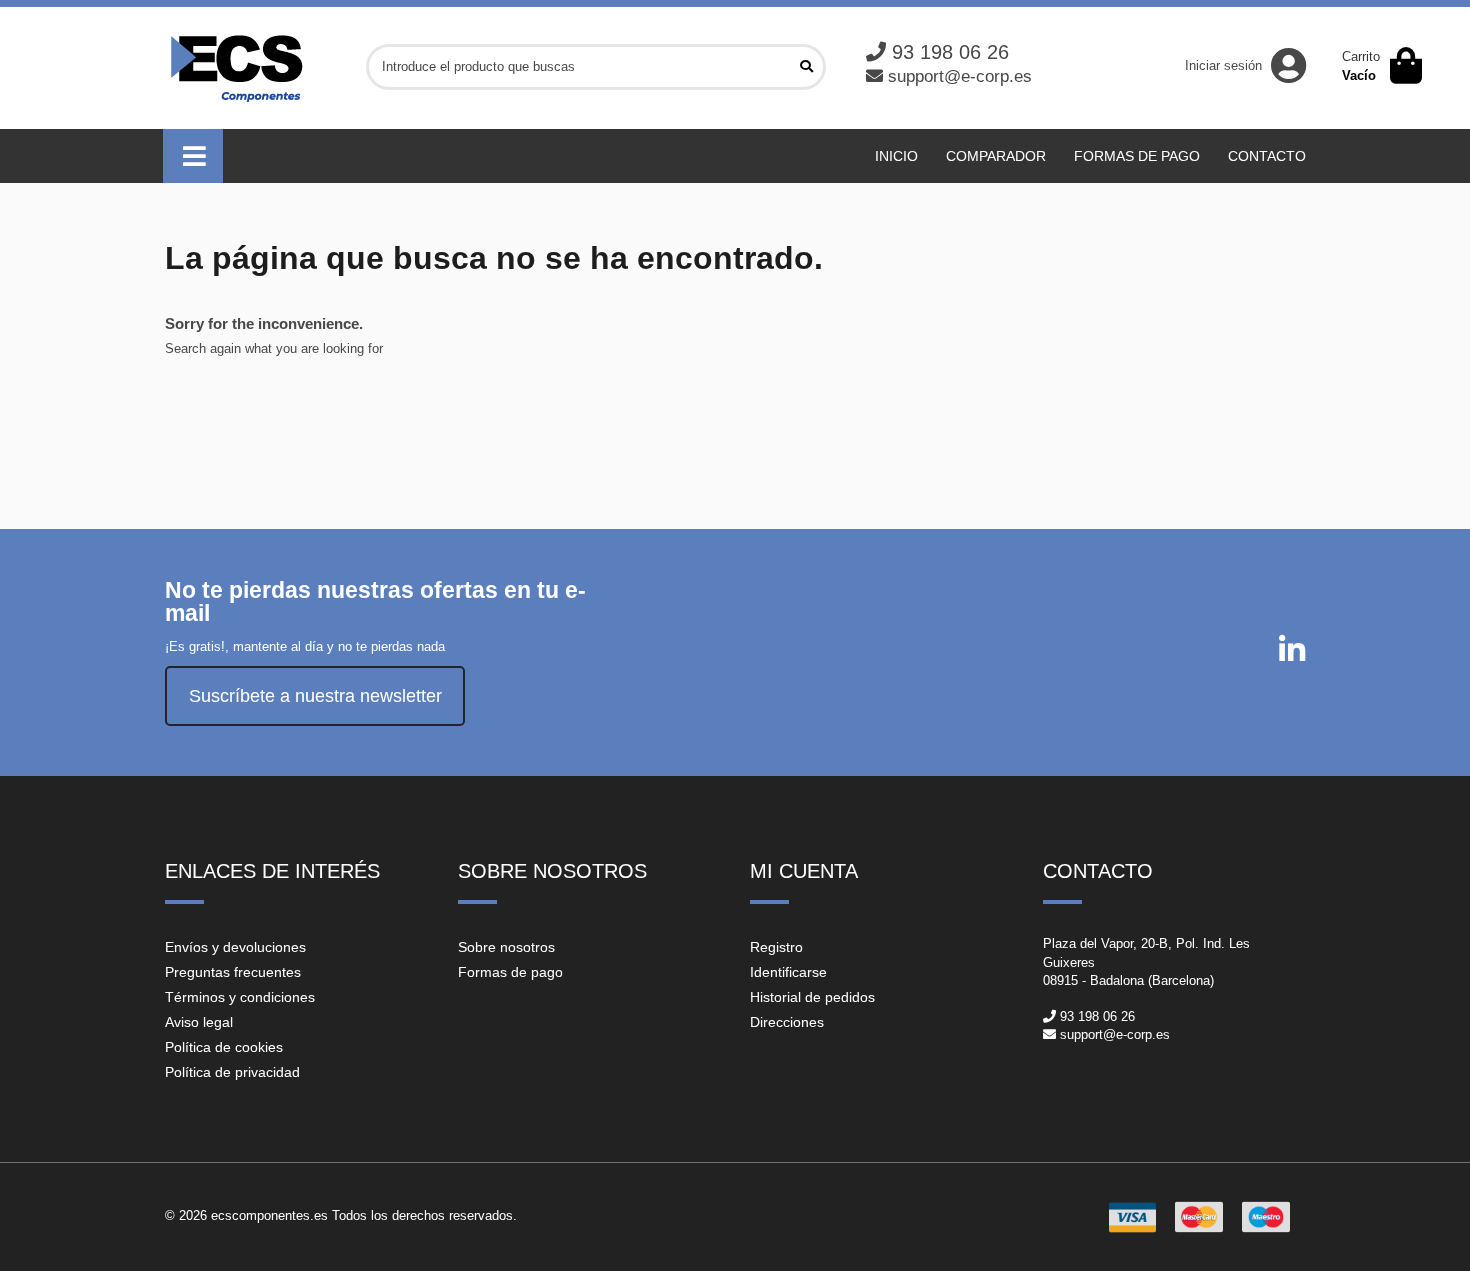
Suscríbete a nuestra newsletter (315, 696)
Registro (776, 947)
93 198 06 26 (950, 52)
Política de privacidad (232, 1072)
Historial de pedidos (812, 997)
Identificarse (788, 972)
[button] (193, 156)
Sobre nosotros (506, 947)
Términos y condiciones (240, 997)
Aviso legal (199, 1022)
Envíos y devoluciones (235, 947)
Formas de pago (510, 972)
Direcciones (787, 1022)
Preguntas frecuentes (233, 972)
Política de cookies (224, 1047)
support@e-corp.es (960, 76)
